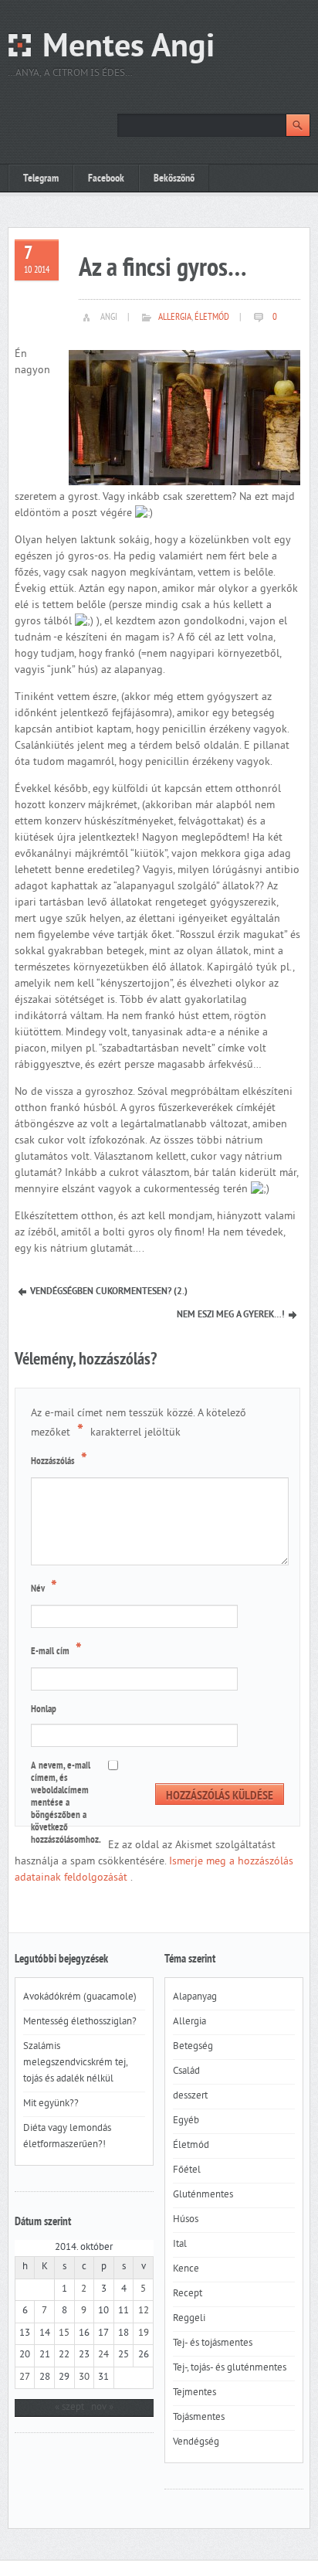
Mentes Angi (129, 48)
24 (103, 2355)
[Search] (298, 125)
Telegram (41, 179)
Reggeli (189, 2319)
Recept (188, 2294)
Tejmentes (195, 2393)
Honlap (44, 1710)
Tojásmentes (199, 2418)
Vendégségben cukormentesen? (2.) (109, 1292)
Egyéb (186, 2121)
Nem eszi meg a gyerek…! (231, 1315)
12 (144, 2311)
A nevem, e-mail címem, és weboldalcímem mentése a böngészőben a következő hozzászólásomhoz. (66, 1803)
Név (44, 1588)
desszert (190, 2096)
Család (186, 2071)
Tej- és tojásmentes (213, 2343)
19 (144, 2333)
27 (25, 2377)
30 (84, 2377)
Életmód (212, 318)
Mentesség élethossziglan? (80, 2022)
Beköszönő (174, 179)
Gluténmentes (203, 2195)
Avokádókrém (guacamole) (80, 1997)
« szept (69, 2408)
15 (64, 2333)
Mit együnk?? (51, 2104)
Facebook (106, 179)
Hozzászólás (59, 1460)
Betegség (193, 2047)
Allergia (175, 318)
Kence (186, 2269)
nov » (102, 2408)
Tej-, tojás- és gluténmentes (230, 2368)
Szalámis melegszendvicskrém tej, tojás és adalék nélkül (75, 2063)
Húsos (186, 2220)
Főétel (187, 2170)
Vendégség (196, 2442)
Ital (180, 2245)
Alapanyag (195, 1997)
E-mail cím (56, 1650)
